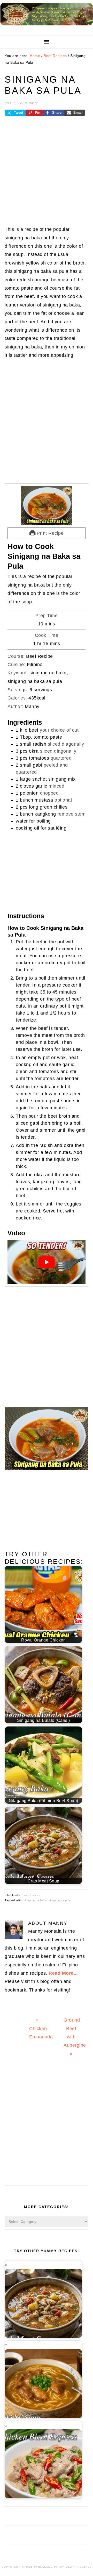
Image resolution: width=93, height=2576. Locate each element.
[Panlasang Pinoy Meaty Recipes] (47, 27)
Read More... (63, 1973)
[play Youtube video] (47, 1262)
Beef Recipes (32, 1895)
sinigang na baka (35, 1900)
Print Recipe (50, 533)
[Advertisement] (47, 175)
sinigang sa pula (60, 1900)
